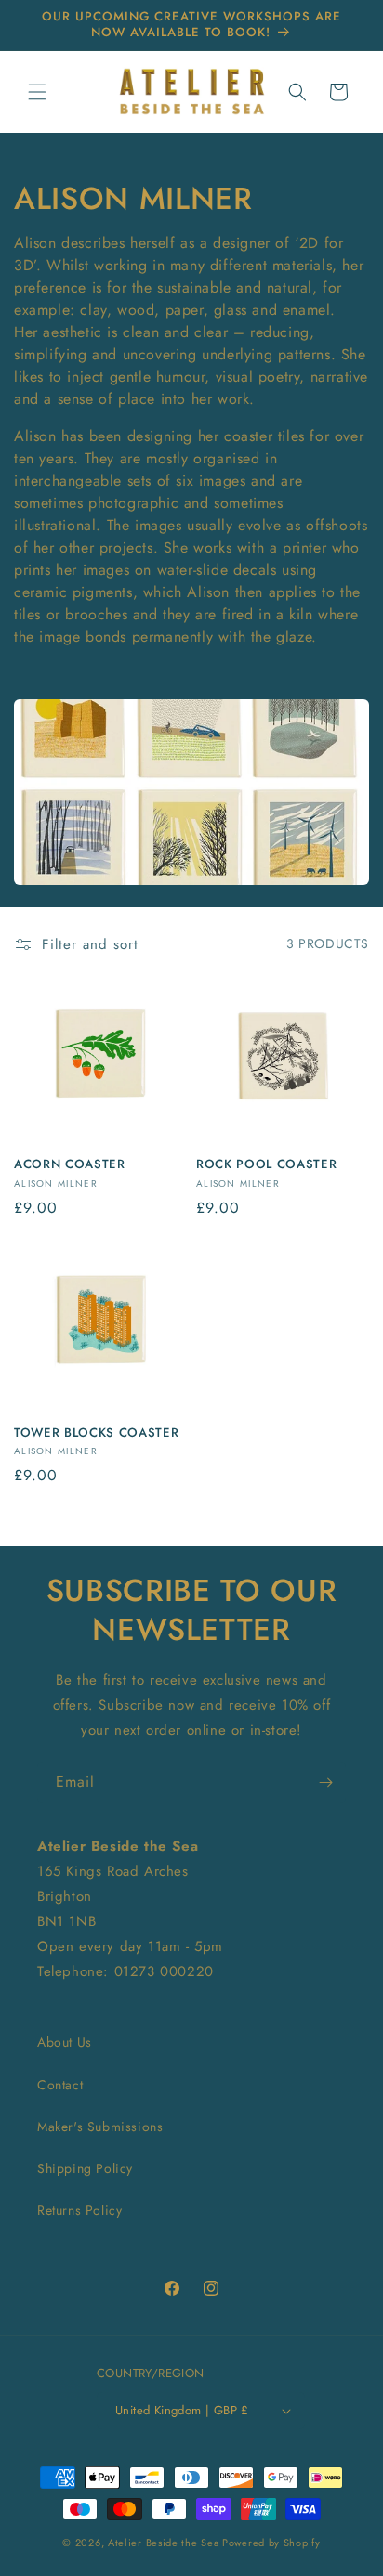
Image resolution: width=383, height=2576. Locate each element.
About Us (65, 2042)
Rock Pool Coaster (266, 1165)
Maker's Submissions (100, 2127)
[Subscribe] (325, 1782)
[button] (37, 92)
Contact (60, 2085)
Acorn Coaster (70, 1165)
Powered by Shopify (271, 2543)
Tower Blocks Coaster (96, 1433)
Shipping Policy (85, 2168)
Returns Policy (79, 2210)
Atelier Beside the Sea (163, 2543)
